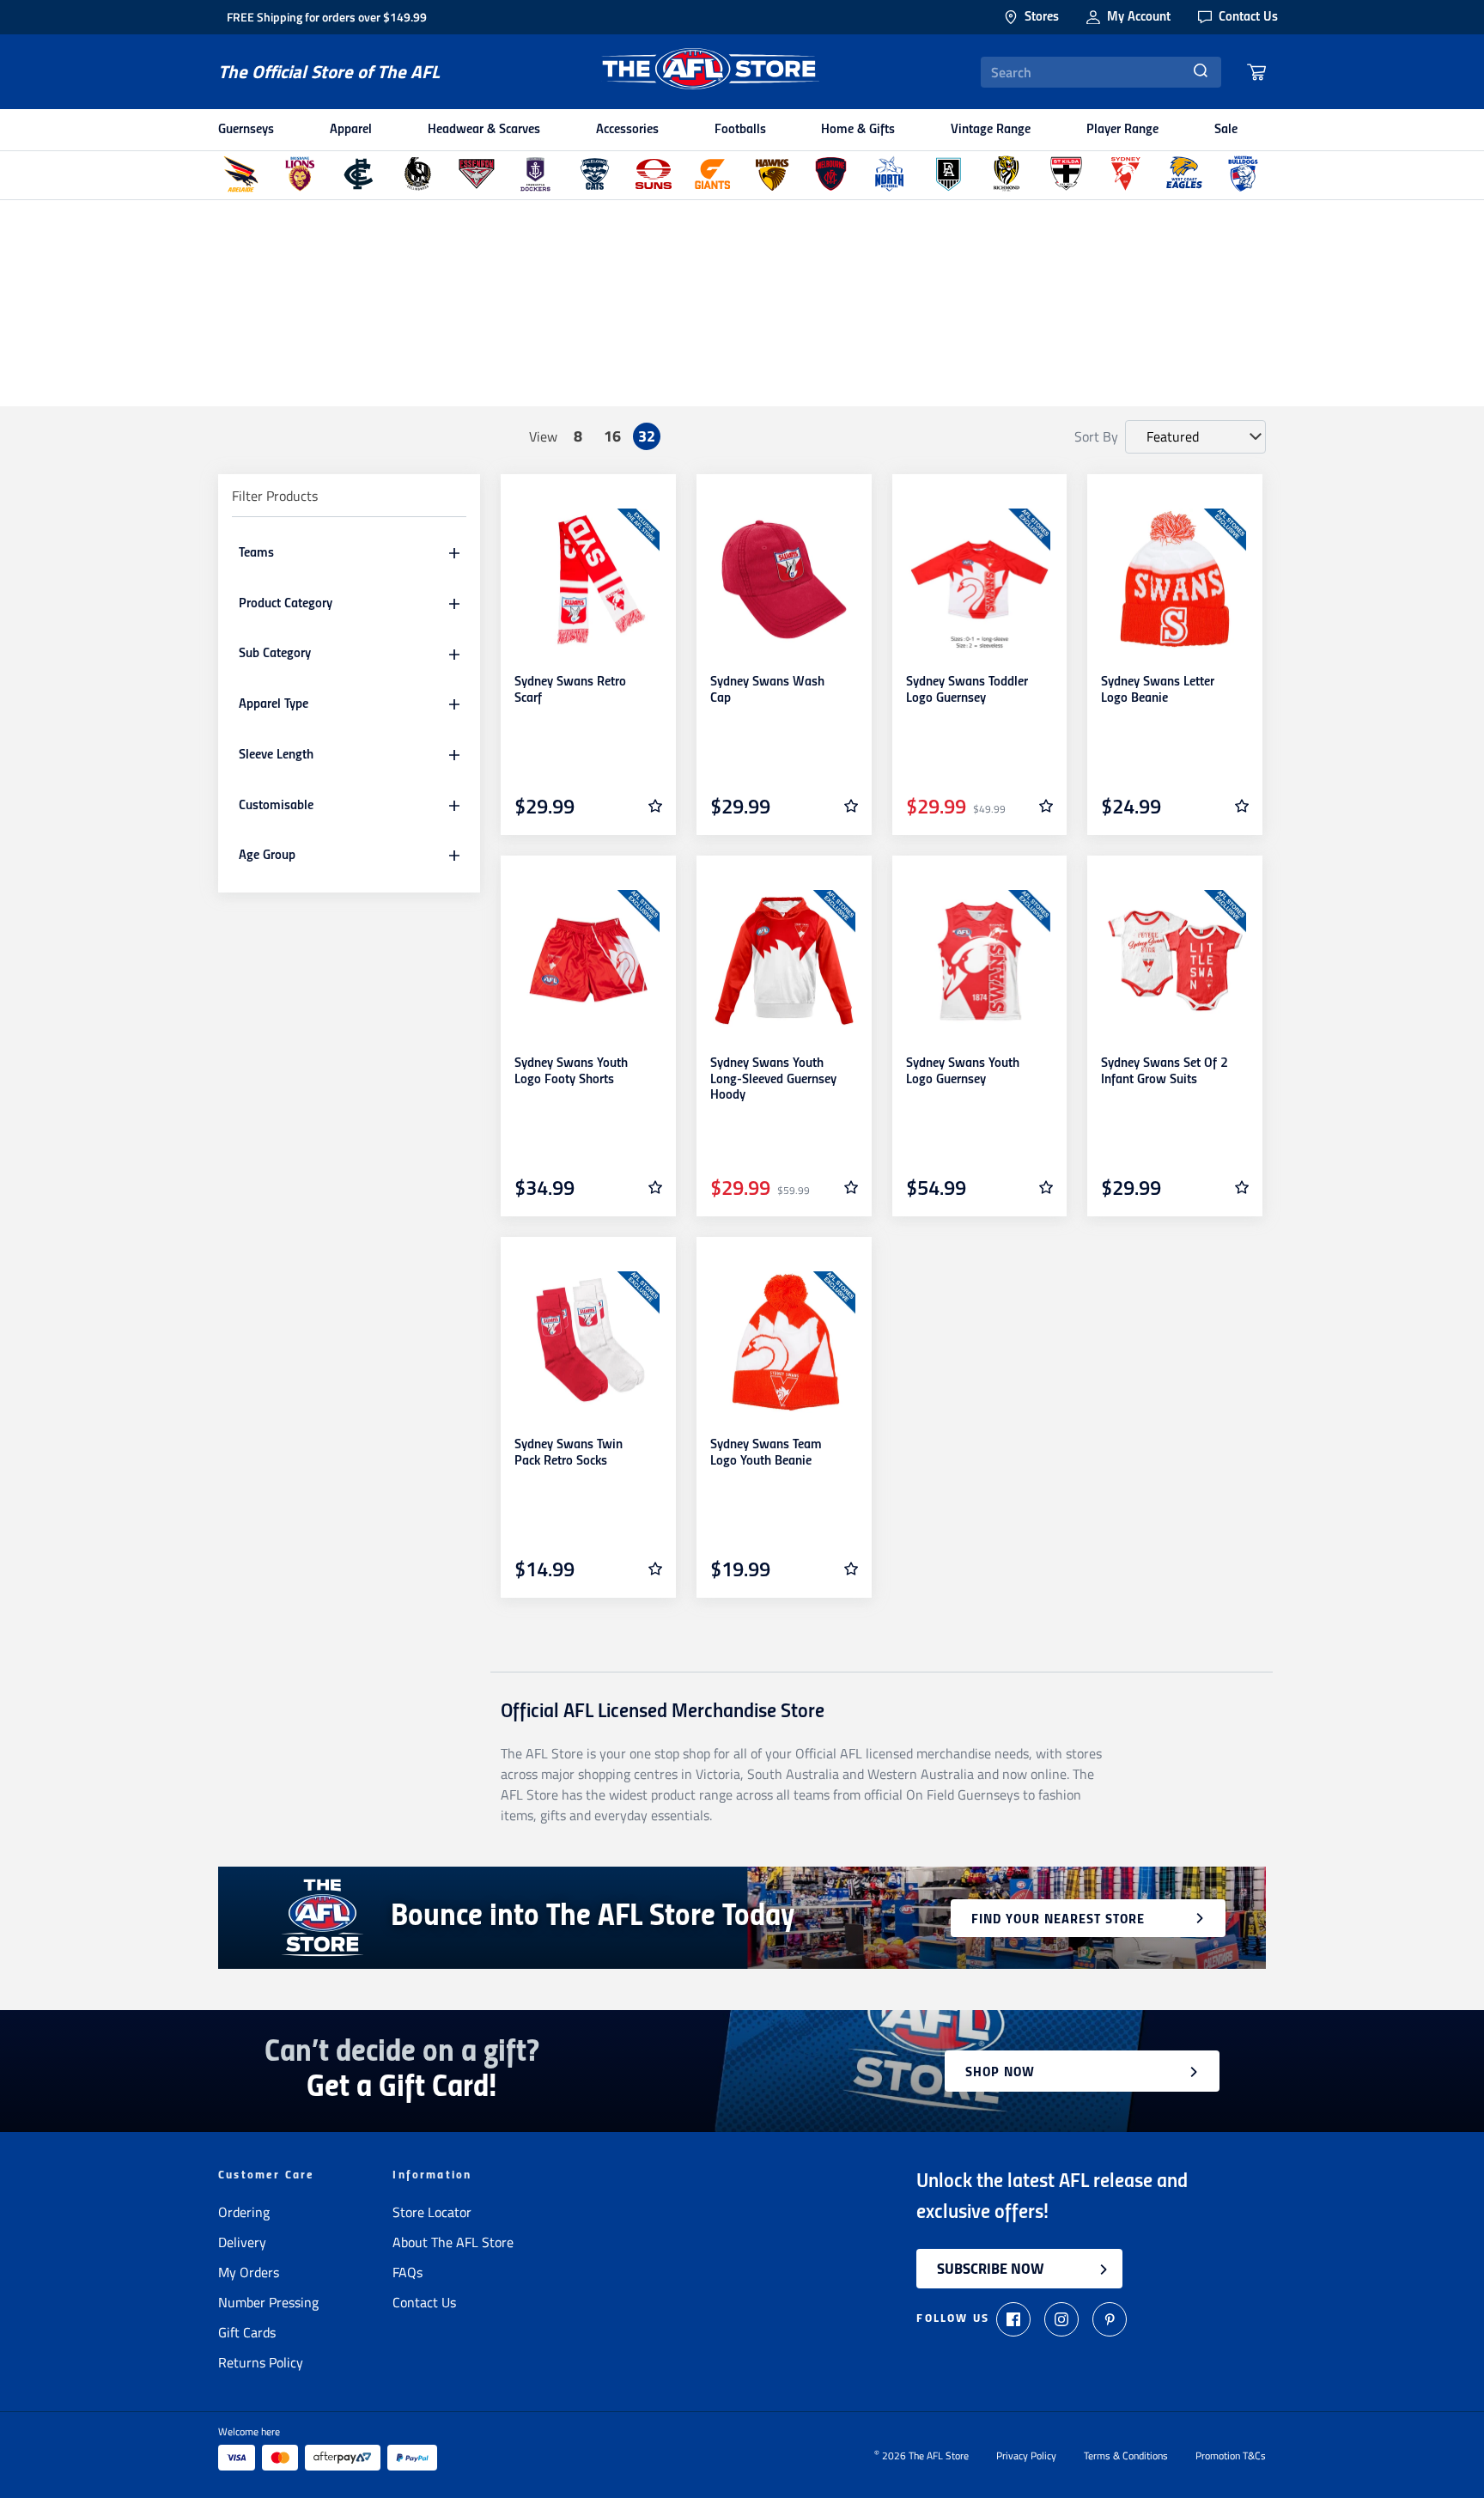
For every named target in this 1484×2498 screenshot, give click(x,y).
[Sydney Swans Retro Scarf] (588, 580)
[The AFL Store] (710, 72)
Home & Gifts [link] (858, 130)
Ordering (244, 2212)
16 (612, 436)
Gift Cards (247, 2332)
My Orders (249, 2272)
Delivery (242, 2242)
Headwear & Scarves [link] (484, 130)
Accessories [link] (627, 130)
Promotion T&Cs (1231, 2456)
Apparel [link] (351, 130)
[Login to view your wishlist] (655, 806)
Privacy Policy (1026, 2456)
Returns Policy (261, 2362)
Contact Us (424, 2302)
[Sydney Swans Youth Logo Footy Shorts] (588, 961)
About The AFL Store (453, 2242)
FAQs (407, 2272)
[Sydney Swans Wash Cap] (784, 580)
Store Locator (432, 2212)
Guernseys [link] (246, 130)
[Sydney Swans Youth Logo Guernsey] (980, 961)
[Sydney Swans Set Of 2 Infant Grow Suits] (1175, 961)
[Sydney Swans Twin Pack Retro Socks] (588, 1343)
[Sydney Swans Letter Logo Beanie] (1175, 580)
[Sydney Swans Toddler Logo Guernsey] (980, 580)
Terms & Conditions (1126, 2456)
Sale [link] (1226, 130)
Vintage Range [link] (991, 130)
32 (647, 436)
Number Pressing (268, 2302)
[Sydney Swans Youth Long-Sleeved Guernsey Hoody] (784, 961)
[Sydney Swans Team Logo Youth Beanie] (784, 1343)
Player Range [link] (1122, 130)
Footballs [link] (740, 130)
